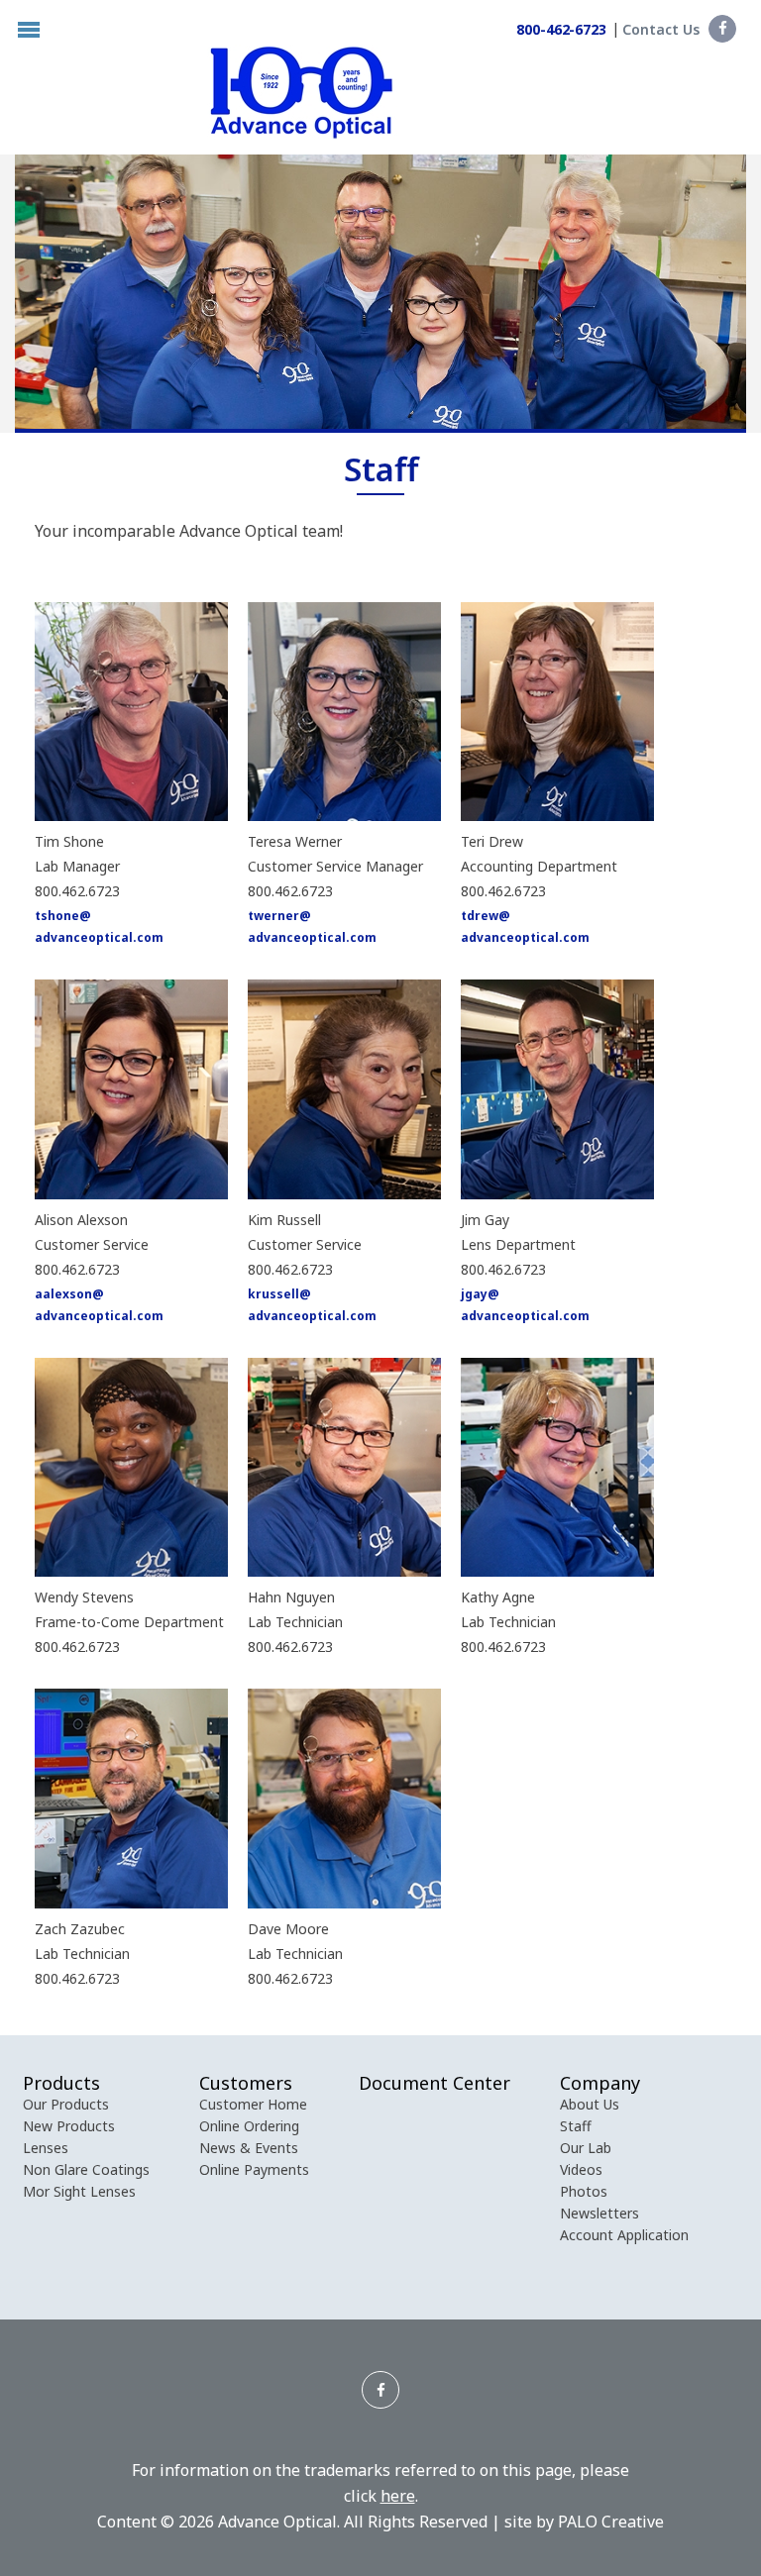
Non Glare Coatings (86, 2169)
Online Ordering (249, 2126)
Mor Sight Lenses (79, 2191)
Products (61, 2083)
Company (600, 2083)
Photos (584, 2191)
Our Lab (586, 2148)
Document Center (435, 2083)
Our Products (66, 2104)
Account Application (624, 2235)
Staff (576, 2126)
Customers (246, 2083)
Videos (581, 2169)
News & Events (249, 2148)
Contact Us (661, 29)
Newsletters (599, 2213)
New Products (69, 2126)
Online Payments (254, 2169)
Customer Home (253, 2104)
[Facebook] (722, 29)
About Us (590, 2104)
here (398, 2496)
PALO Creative (611, 2522)
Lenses (46, 2148)
